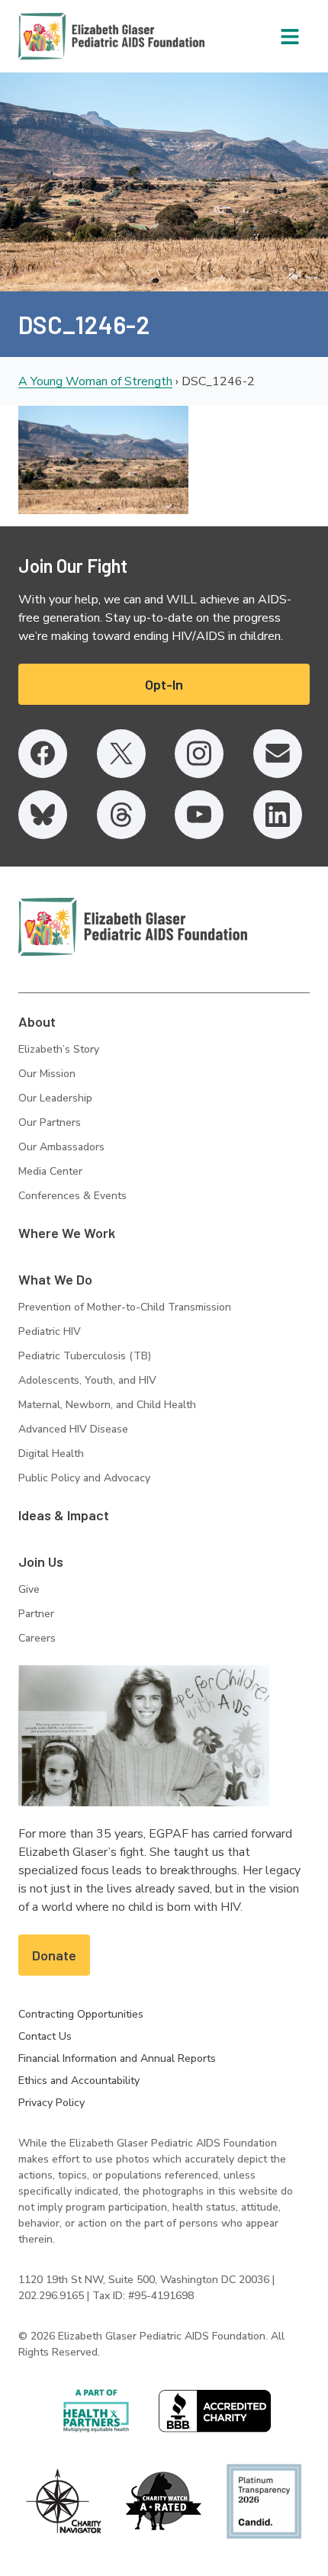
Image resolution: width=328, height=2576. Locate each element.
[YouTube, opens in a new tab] (199, 815)
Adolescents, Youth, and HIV (87, 1380)
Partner (36, 1614)
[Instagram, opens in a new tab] (199, 754)
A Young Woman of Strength (95, 381)
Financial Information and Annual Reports (117, 2058)
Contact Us (45, 2036)
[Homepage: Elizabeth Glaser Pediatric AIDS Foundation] (72, 36)
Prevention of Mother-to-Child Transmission (125, 1307)
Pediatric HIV (50, 1331)
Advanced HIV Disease (73, 1429)
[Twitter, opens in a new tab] (121, 754)
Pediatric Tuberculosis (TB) (85, 1356)
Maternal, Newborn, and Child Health (107, 1405)
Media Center (50, 1171)
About (37, 1021)
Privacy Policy (51, 2103)
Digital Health (51, 1454)
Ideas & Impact (64, 1515)
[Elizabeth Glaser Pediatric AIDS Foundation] (133, 927)
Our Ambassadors (61, 1147)
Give (29, 1589)
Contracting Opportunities (81, 2014)
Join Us (41, 1561)
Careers (37, 1638)
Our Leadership (55, 1098)
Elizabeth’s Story (59, 1049)
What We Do (55, 1279)
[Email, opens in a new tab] (278, 754)
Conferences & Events (72, 1196)
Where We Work (67, 1233)
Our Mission (47, 1074)
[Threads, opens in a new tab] (121, 815)
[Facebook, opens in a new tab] (43, 754)
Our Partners (50, 1122)
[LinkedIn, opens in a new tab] (278, 815)
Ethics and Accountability (79, 2081)
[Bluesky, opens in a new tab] (43, 815)
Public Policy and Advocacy (84, 1478)
